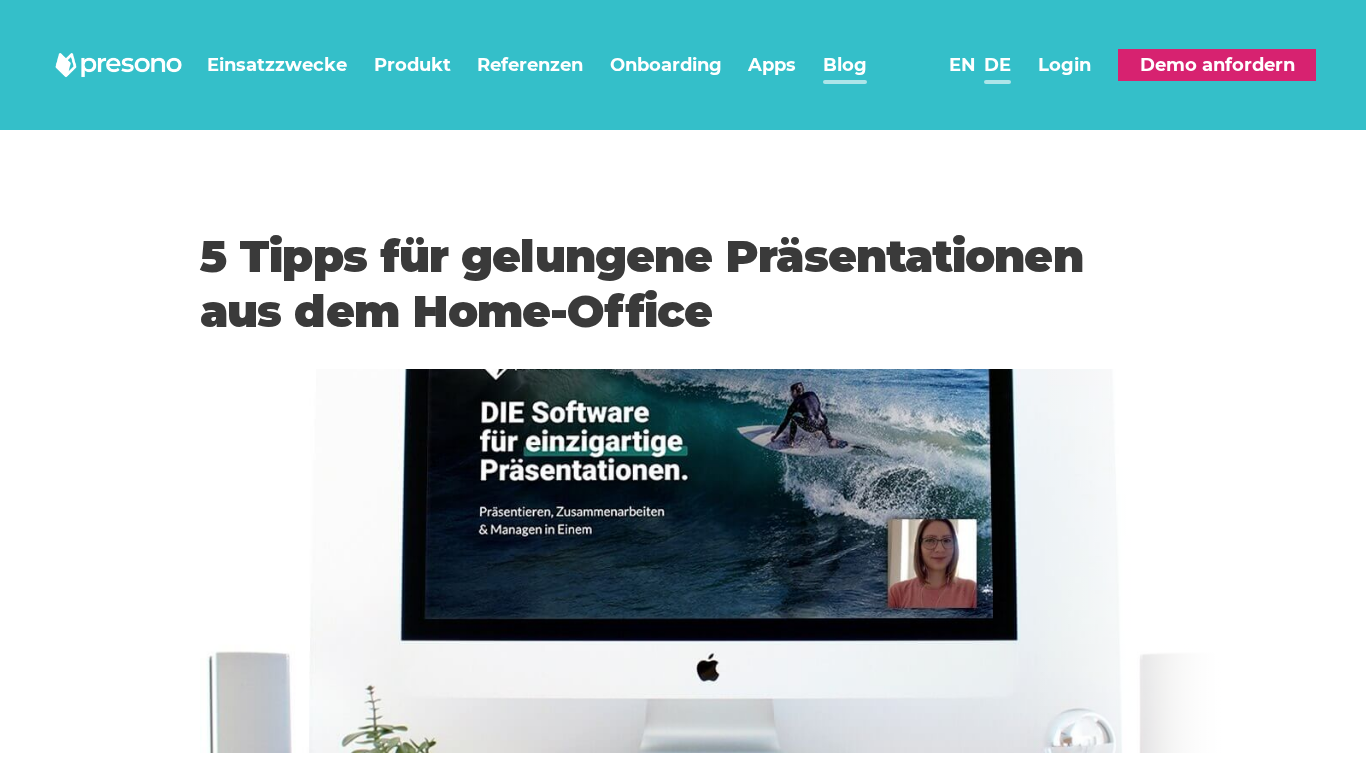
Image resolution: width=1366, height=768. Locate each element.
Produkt (412, 65)
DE (997, 65)
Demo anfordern (1217, 65)
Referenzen (530, 65)
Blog (845, 65)
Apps (772, 65)
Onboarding (666, 65)
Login (1064, 65)
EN (962, 65)
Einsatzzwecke (277, 65)
